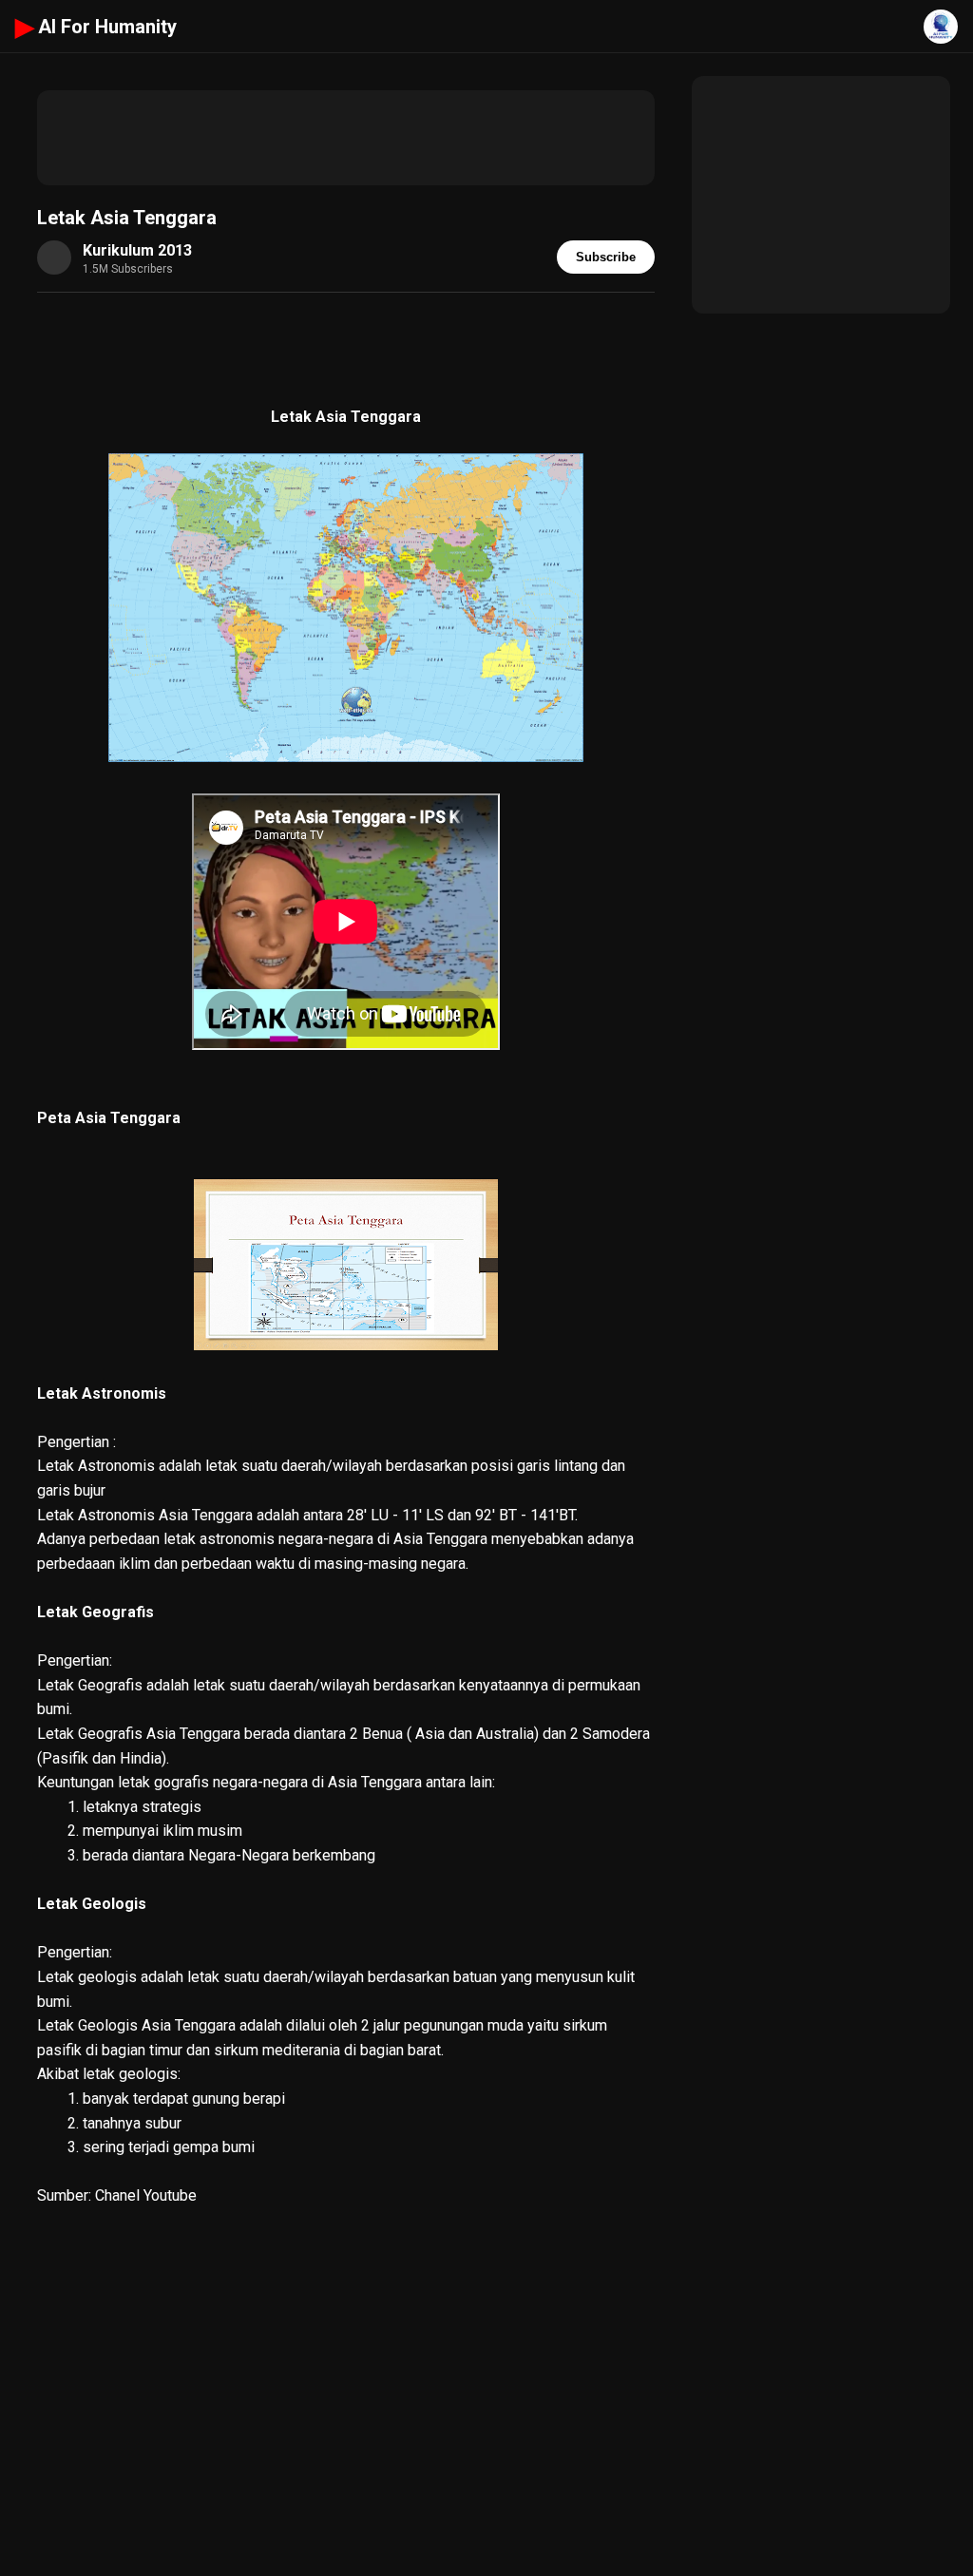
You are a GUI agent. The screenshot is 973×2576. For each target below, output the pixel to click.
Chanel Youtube (146, 2195)
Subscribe (606, 257)
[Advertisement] (346, 138)
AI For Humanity (96, 27)
